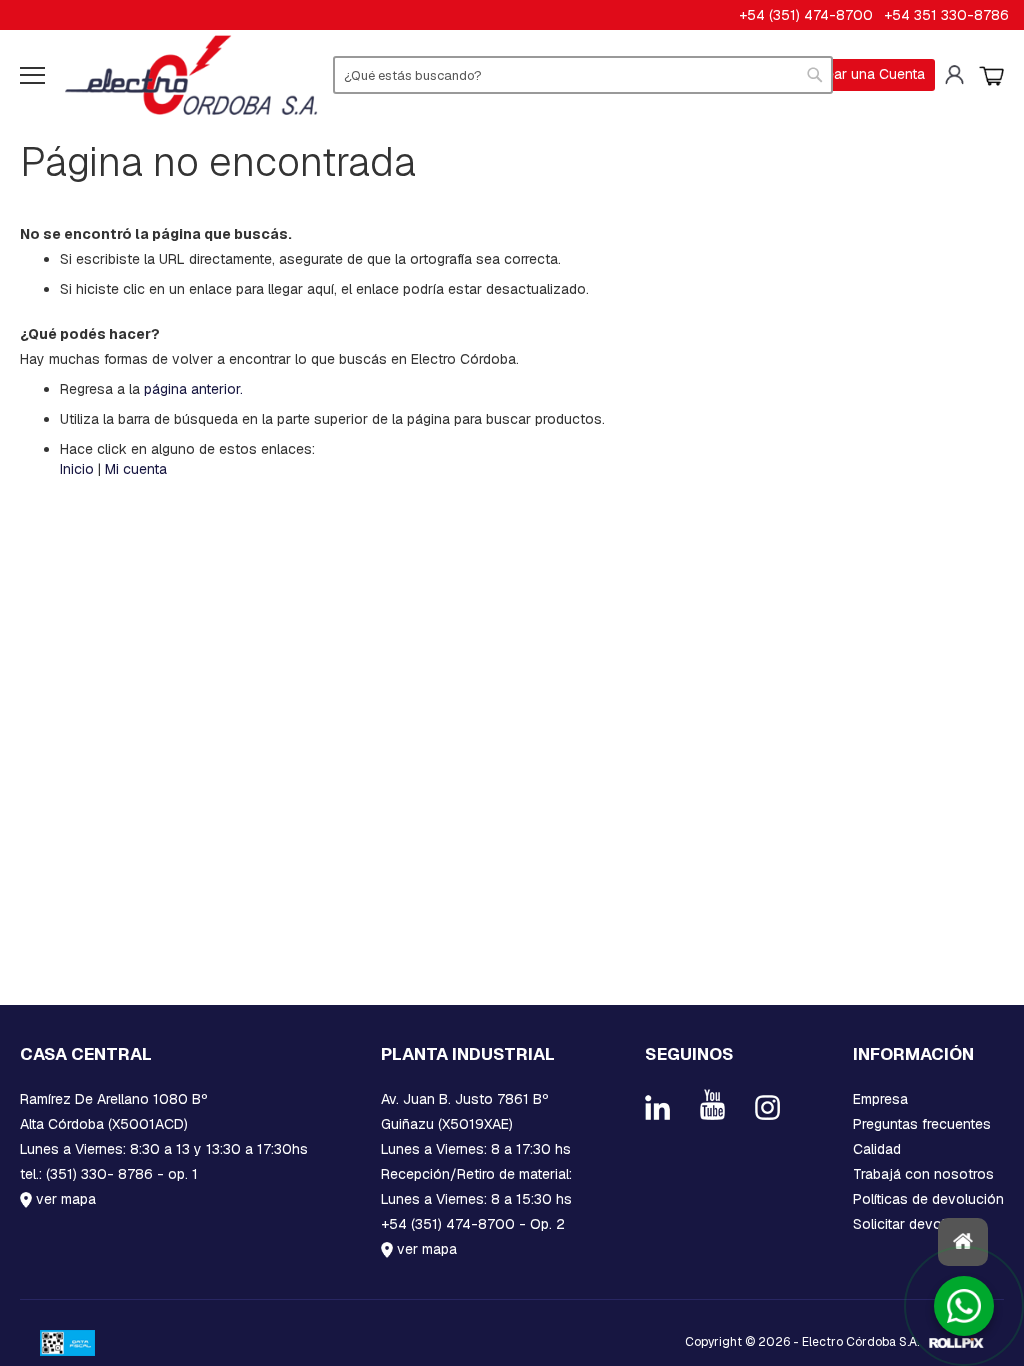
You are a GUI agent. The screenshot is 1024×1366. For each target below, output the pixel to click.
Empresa (880, 1099)
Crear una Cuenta (868, 74)
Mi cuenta (957, 75)
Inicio (77, 469)
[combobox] (583, 75)
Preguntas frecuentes (922, 1124)
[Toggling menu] (32, 75)
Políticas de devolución (928, 1199)
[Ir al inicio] (963, 1242)
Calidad (877, 1149)
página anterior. (193, 389)
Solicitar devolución (917, 1224)
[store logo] (191, 75)
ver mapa (64, 1199)
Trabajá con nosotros (923, 1174)
